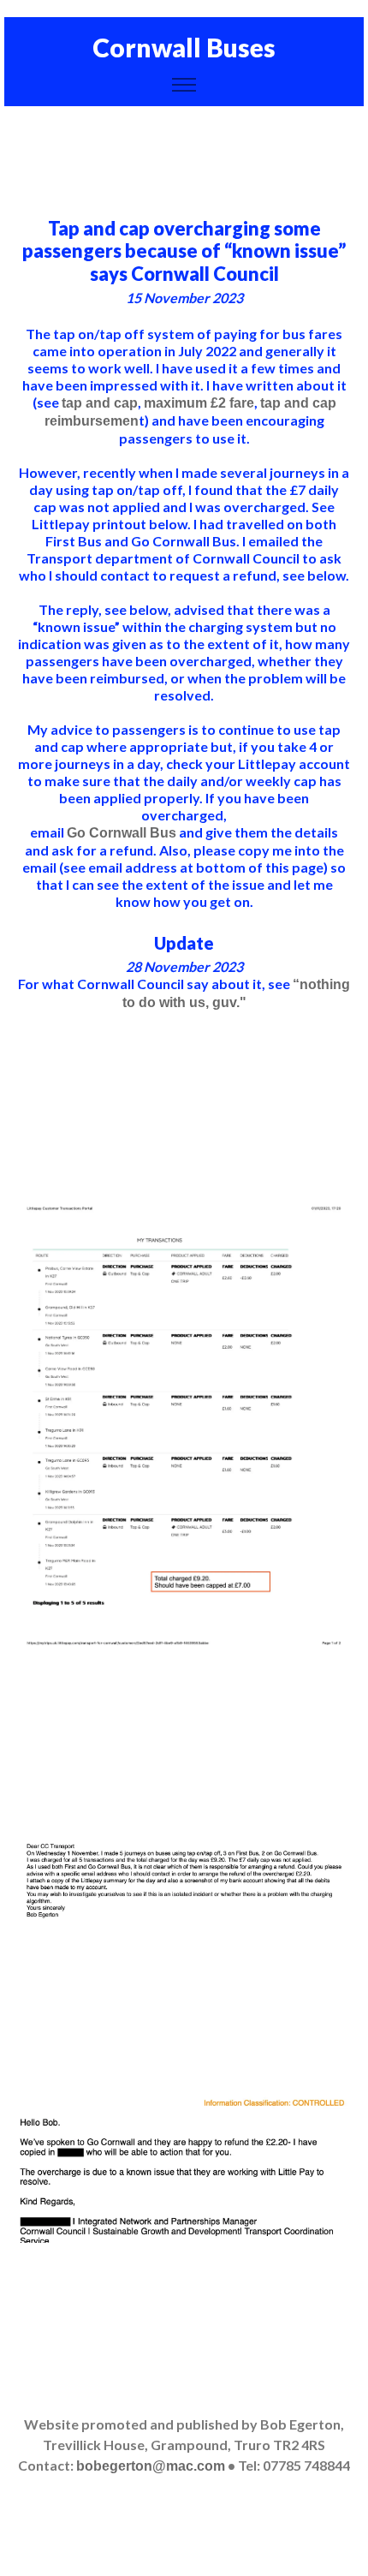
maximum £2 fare (199, 403)
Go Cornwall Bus (122, 833)
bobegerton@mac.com (151, 2466)
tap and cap (100, 403)
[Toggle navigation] (184, 85)
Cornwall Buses (184, 47)
